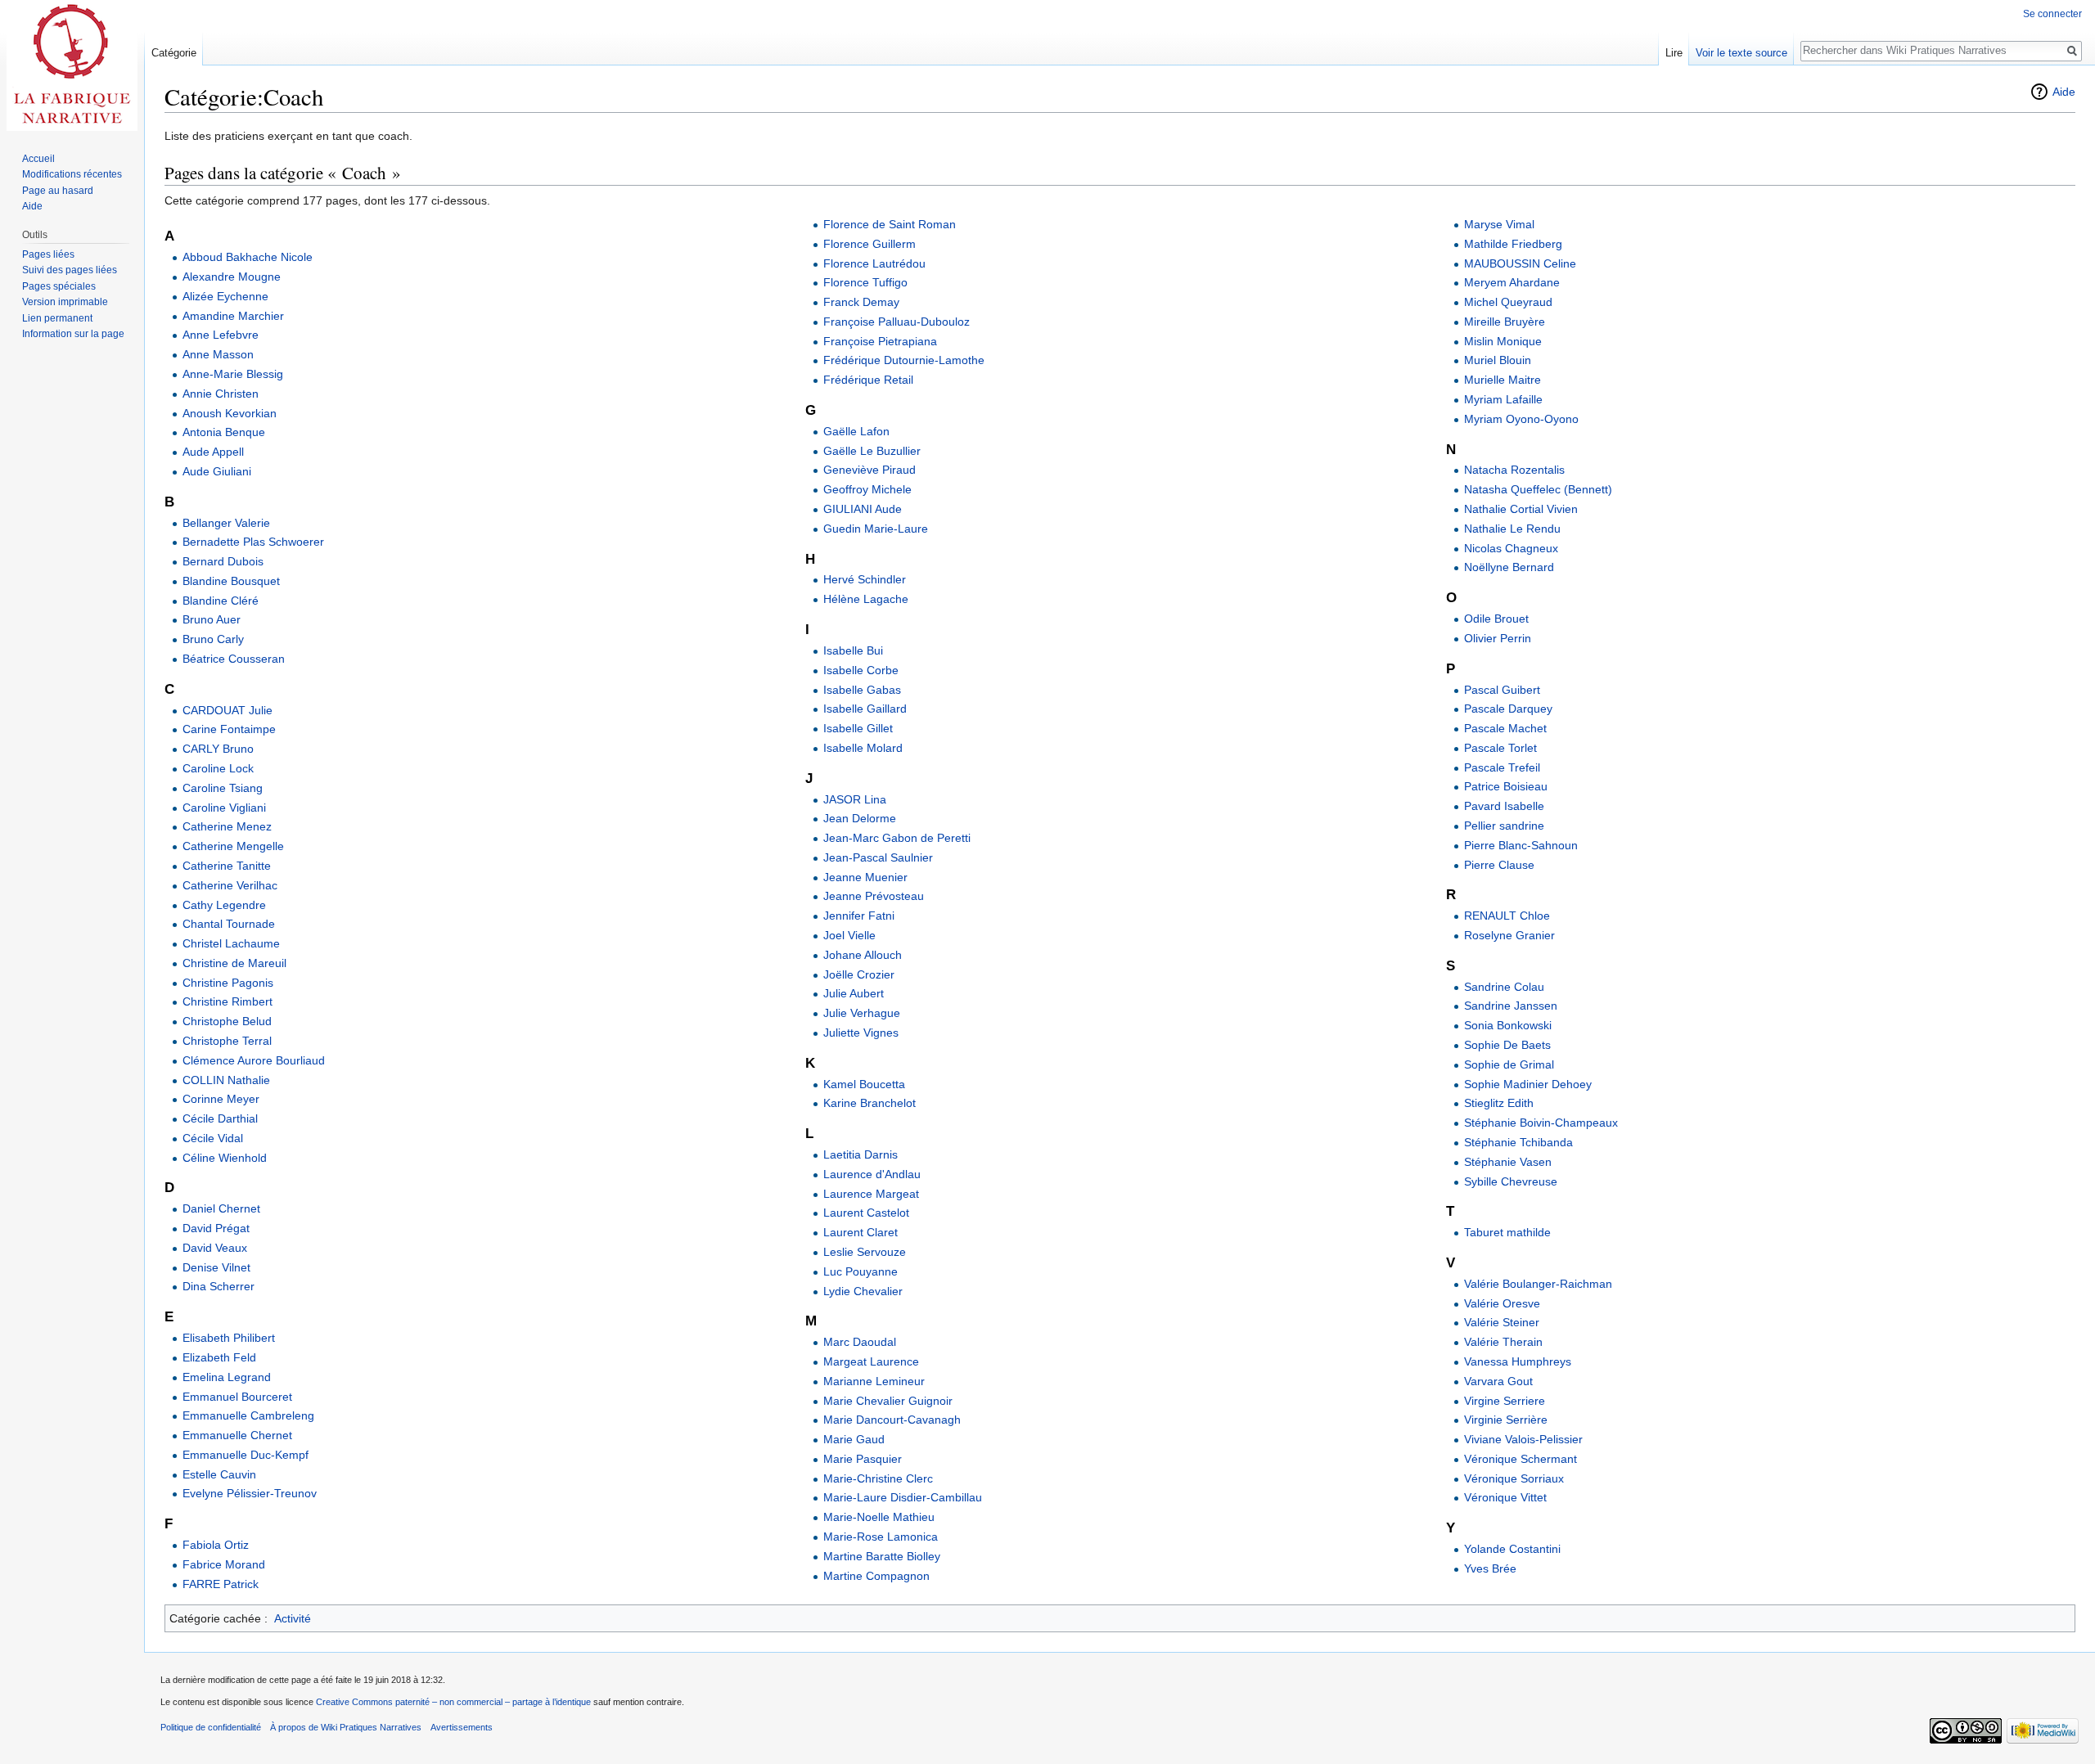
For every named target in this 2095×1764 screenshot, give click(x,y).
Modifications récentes (72, 174)
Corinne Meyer (221, 1099)
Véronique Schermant (1521, 1459)
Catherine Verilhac (230, 885)
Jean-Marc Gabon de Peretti (897, 838)
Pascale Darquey (1508, 709)
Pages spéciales (59, 286)
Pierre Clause (1499, 865)
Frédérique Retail (868, 380)
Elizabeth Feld (219, 1357)
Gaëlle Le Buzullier (872, 451)
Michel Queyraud (1508, 302)
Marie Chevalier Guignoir (888, 1401)
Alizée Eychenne (225, 296)
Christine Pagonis (228, 983)
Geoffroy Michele (867, 489)
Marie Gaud (854, 1439)
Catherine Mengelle (233, 846)
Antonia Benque (224, 432)
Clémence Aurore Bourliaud (254, 1060)
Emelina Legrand (227, 1377)
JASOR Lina (855, 799)
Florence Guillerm (870, 244)
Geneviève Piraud (870, 470)
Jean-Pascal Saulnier (878, 857)
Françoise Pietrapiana (880, 341)
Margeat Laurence (871, 1361)
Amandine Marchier (233, 316)
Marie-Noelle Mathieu (879, 1517)
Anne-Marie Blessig (233, 374)
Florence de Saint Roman (890, 224)
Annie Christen (221, 394)
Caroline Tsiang (223, 788)
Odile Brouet (1496, 619)
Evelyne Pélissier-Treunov (250, 1493)
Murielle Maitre (1503, 380)
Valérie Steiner (1502, 1322)
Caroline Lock (218, 768)
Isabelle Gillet (858, 728)
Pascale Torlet (1500, 748)
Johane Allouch (863, 955)
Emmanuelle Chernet (237, 1435)
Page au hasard (58, 191)
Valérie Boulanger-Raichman (1538, 1284)
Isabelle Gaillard (865, 709)
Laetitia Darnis (861, 1154)
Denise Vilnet (216, 1267)
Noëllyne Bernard (1509, 567)
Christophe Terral (227, 1041)
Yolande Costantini (1512, 1549)
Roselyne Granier (1509, 935)
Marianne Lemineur (874, 1381)
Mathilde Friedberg (1513, 244)
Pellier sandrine (1504, 826)
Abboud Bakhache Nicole (248, 257)
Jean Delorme (860, 818)
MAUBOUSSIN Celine (1520, 263)
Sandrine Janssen (1511, 1006)
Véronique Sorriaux (1514, 1478)
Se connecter (2052, 14)
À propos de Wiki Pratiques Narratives (346, 1727)
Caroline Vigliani (224, 808)
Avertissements (462, 1727)
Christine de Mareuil (234, 963)
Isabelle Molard (863, 748)
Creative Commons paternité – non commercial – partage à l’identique (453, 1702)
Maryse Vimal (1499, 224)
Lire (1674, 53)
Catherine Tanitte (227, 866)
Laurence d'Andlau (872, 1174)
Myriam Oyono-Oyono (1521, 419)
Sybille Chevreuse (1511, 1181)
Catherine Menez (227, 826)
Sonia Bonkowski (1508, 1025)
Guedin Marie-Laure (876, 529)
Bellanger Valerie (226, 523)
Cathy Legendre (224, 905)
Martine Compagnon (876, 1576)
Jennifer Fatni (859, 916)
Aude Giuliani (217, 471)
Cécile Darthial (220, 1118)
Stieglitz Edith (1499, 1103)
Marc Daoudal (860, 1342)
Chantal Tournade (229, 924)
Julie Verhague (862, 1013)
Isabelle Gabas (862, 690)
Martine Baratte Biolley (882, 1556)
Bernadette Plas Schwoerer (253, 542)
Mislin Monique (1503, 341)
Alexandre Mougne (232, 277)
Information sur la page (73, 334)
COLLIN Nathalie (226, 1080)
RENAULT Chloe (1507, 916)
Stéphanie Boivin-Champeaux (1541, 1123)
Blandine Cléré (221, 601)
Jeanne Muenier (865, 877)
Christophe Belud (227, 1021)
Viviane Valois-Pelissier (1523, 1439)
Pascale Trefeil (1502, 767)
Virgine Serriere (1505, 1401)
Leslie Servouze (865, 1252)
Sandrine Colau (1504, 987)
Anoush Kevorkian (230, 413)
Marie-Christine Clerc (878, 1478)
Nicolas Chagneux (1511, 548)
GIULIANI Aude (863, 509)
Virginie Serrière (1506, 1420)
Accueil (38, 159)
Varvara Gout (1498, 1381)
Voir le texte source (1741, 53)
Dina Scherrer (219, 1286)
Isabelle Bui (853, 650)
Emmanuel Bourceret (237, 1397)
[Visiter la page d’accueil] (72, 65)
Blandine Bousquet (231, 581)
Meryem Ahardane (1512, 282)
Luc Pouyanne (861, 1271)
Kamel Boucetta (864, 1084)
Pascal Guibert (1502, 690)
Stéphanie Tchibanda (1518, 1142)
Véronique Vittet (1505, 1497)
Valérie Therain (1503, 1342)
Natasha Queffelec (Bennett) (1538, 489)
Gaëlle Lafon (856, 431)
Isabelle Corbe (861, 670)
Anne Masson (218, 354)
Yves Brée (1490, 1568)
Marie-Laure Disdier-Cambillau (903, 1497)
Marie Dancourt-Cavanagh (892, 1420)
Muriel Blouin (1498, 360)
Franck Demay (861, 302)
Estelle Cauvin (219, 1474)
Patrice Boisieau (1506, 786)
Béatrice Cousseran (234, 659)
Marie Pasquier (863, 1459)
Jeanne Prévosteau (874, 896)
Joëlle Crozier (859, 974)
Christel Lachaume (231, 943)
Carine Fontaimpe (229, 729)
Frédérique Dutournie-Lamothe (904, 360)
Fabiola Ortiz (216, 1545)
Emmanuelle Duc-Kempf (246, 1455)
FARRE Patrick (221, 1584)
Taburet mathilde (1507, 1232)
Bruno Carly (213, 639)
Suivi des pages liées (70, 270)
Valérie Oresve (1502, 1303)
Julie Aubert (854, 993)
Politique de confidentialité (211, 1727)
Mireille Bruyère (1505, 322)
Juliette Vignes (861, 1033)
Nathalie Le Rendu (1512, 529)
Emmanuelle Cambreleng (248, 1415)
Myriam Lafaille (1503, 399)
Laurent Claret (861, 1232)
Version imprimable (65, 302)
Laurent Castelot (866, 1213)
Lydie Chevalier (863, 1291)
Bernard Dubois (223, 561)
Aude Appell (213, 452)
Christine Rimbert (228, 1001)
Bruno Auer (212, 619)
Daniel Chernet (221, 1208)
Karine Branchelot (870, 1103)
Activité (293, 1618)
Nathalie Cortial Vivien (1521, 509)
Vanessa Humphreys (1518, 1361)
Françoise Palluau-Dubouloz (897, 322)
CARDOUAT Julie (228, 710)
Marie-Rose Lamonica (881, 1537)
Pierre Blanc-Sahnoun (1521, 845)
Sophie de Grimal (1509, 1064)
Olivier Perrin (1498, 638)
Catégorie (174, 53)
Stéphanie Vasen (1508, 1162)
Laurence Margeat (871, 1194)
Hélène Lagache (866, 599)
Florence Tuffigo (865, 282)
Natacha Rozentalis (1514, 470)
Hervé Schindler (865, 579)
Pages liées (48, 254)
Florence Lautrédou (874, 263)
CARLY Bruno (218, 749)
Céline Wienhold (225, 1158)
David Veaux (215, 1248)
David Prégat (216, 1228)
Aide (2064, 92)
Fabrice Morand (224, 1564)
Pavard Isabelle (1504, 806)
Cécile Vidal (213, 1138)
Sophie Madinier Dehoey (1528, 1084)
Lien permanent (57, 318)
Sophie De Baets (1507, 1045)
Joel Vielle (849, 935)
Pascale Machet (1505, 728)
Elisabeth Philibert (229, 1338)
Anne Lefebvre (221, 335)
